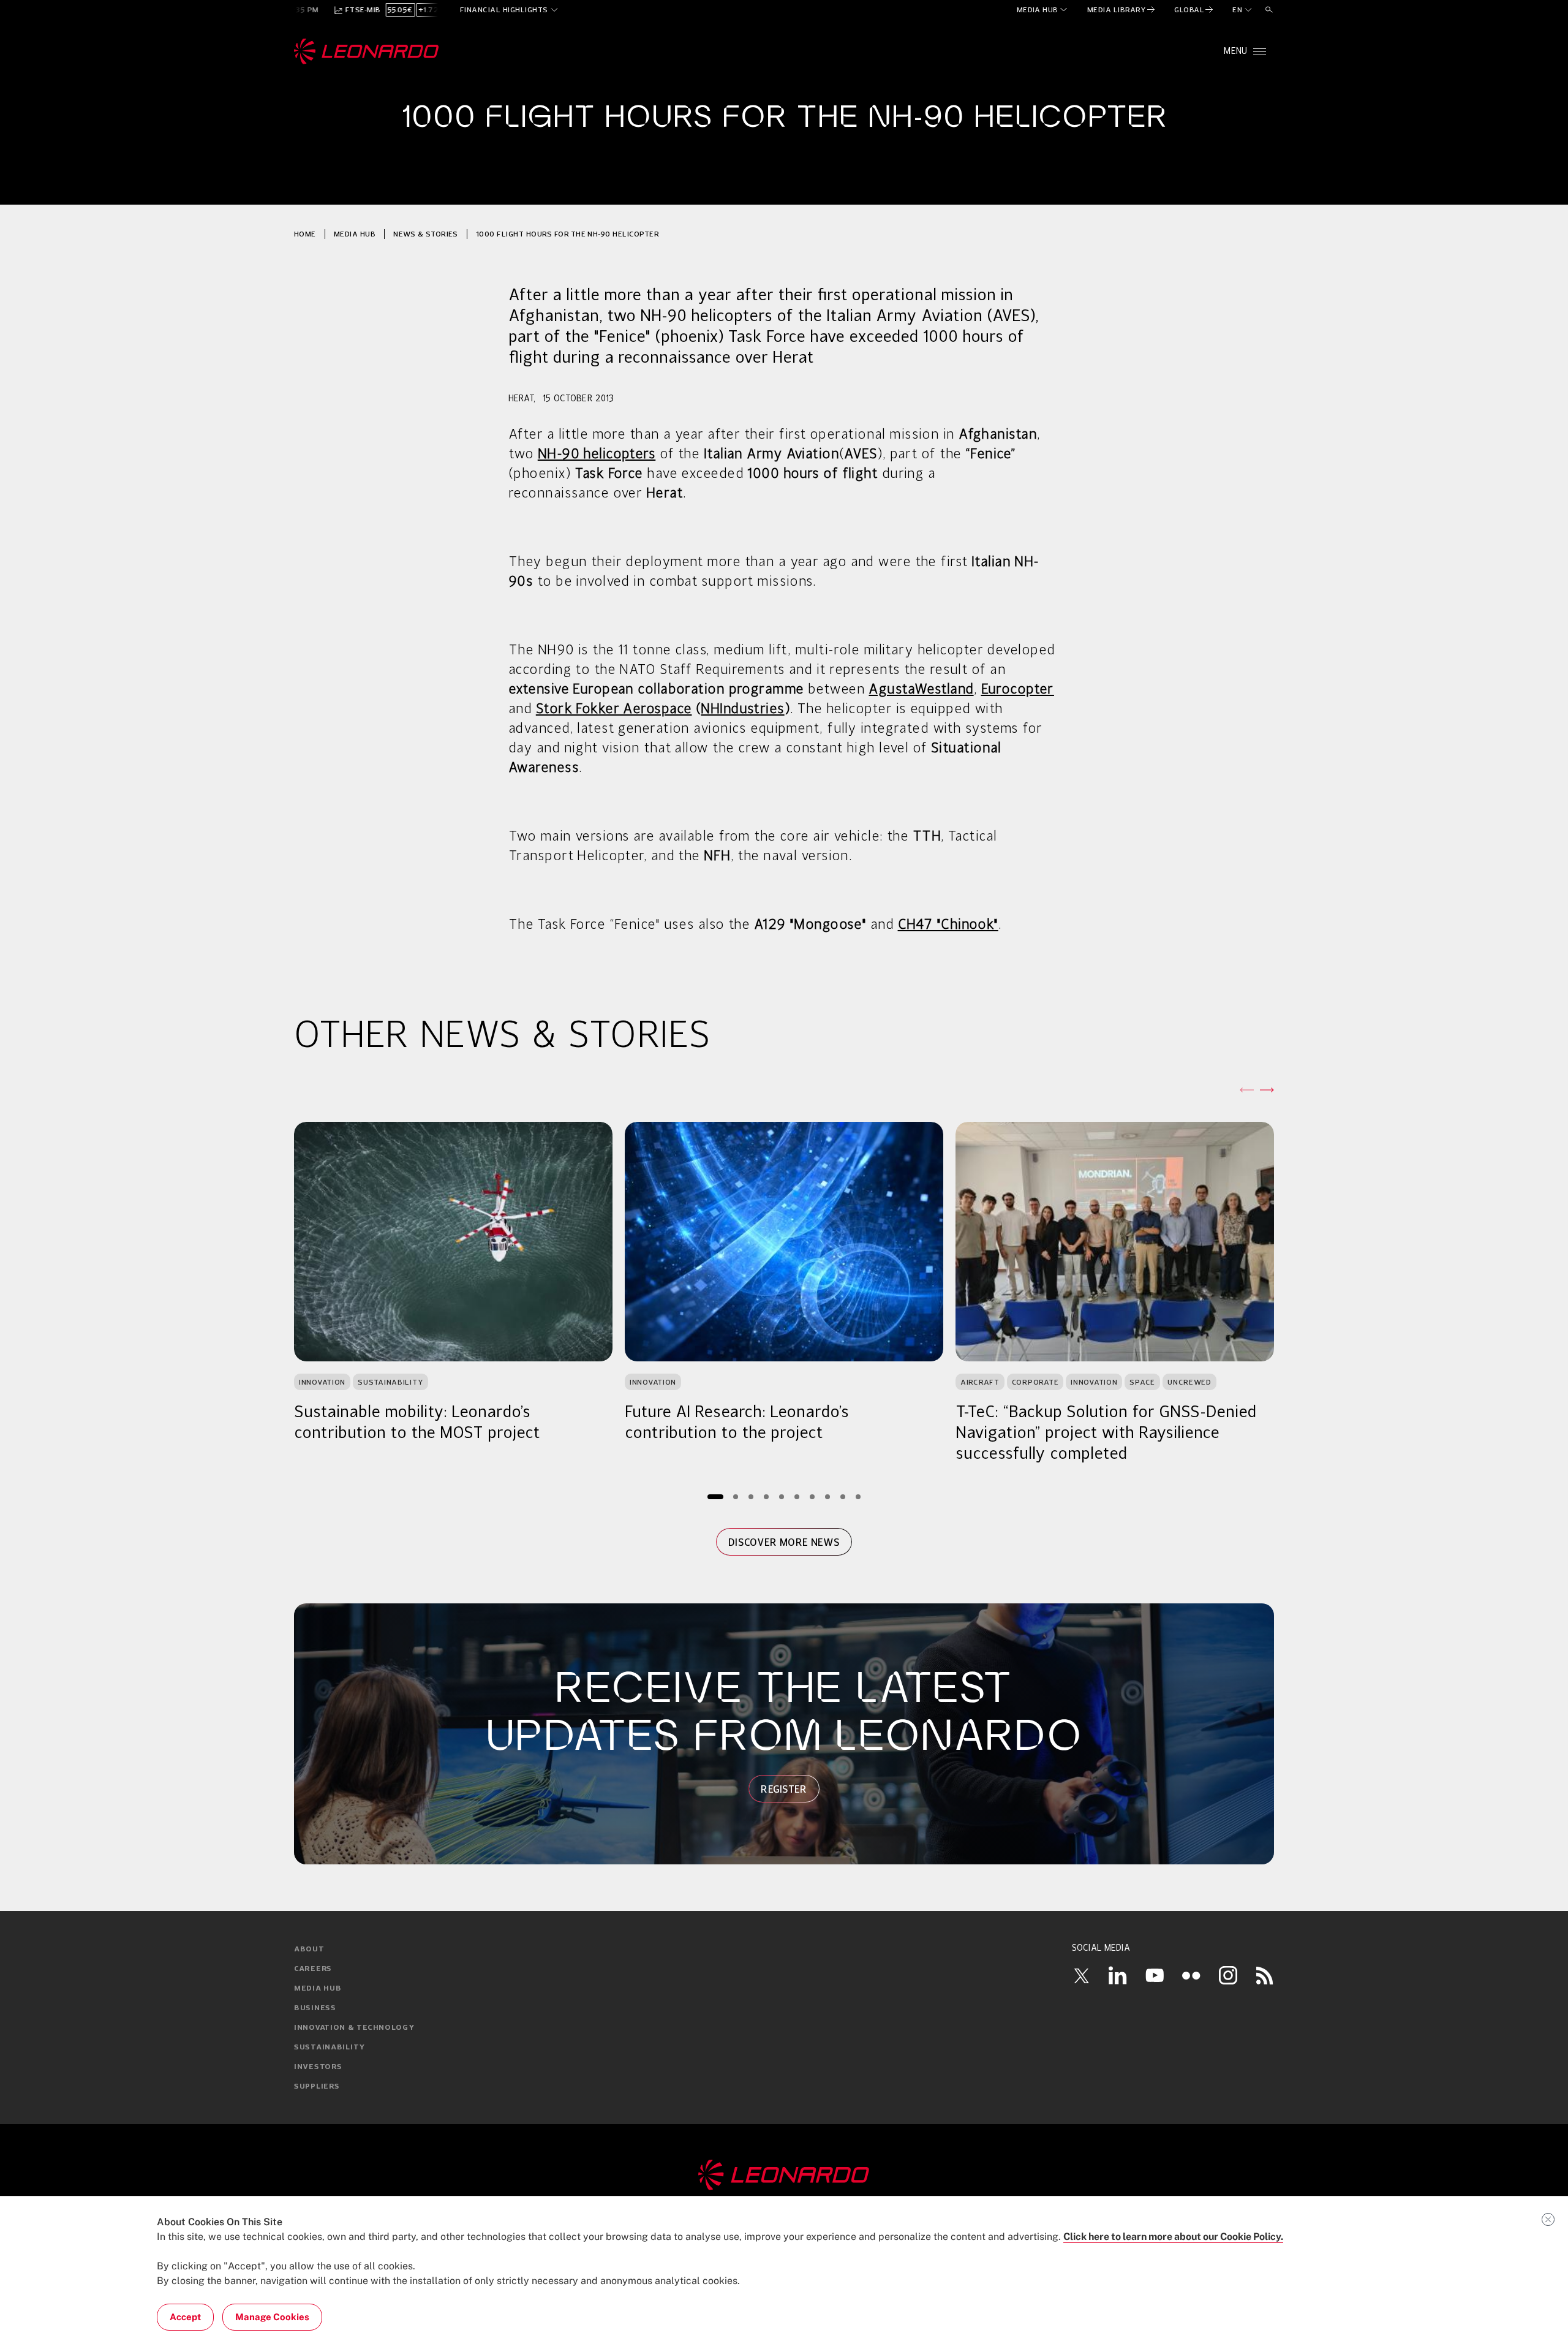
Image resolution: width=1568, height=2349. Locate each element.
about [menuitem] (309, 1950)
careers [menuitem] (313, 1969)
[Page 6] (797, 1496)
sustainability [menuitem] (330, 2048)
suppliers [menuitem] (317, 2087)
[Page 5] (782, 1496)
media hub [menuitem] (318, 1989)
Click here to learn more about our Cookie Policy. (1173, 2237)
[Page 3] (751, 1496)
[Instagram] (1228, 1975)
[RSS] (1265, 1975)
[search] (1269, 10)
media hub (355, 234)
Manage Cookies (272, 2317)
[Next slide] (1267, 1090)
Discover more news (784, 1542)
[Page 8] (828, 1496)
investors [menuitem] (318, 2067)
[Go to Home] (784, 2175)
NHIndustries (742, 709)
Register (784, 1789)
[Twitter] (1081, 1975)
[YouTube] (1155, 1975)
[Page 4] (767, 1496)
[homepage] (367, 51)
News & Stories (426, 234)
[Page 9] (843, 1496)
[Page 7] (812, 1496)
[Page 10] (858, 1496)
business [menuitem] (315, 2008)
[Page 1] (715, 1496)
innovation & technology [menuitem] (354, 2028)
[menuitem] (1043, 10)
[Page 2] (736, 1496)
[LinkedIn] (1118, 1975)
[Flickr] (1191, 1975)
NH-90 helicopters (597, 455)
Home (305, 234)
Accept (185, 2317)
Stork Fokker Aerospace (614, 709)
